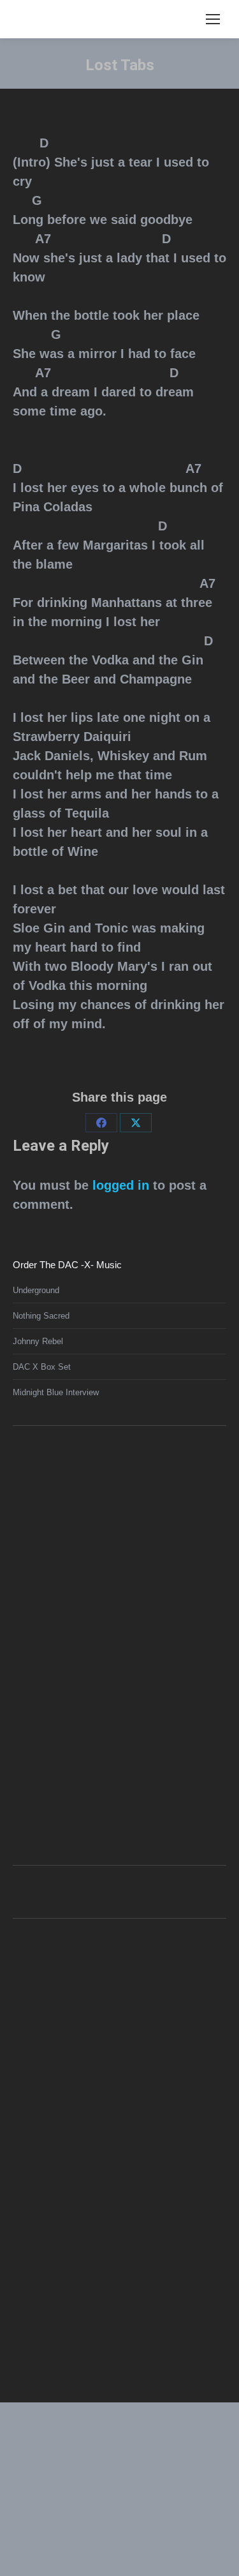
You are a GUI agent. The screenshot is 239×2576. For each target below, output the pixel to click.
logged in (121, 1185)
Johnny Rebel (38, 1341)
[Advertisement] (108, 1644)
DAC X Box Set (42, 1367)
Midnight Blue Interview (56, 1392)
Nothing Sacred (41, 1316)
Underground (36, 1290)
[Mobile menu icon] (213, 19)
